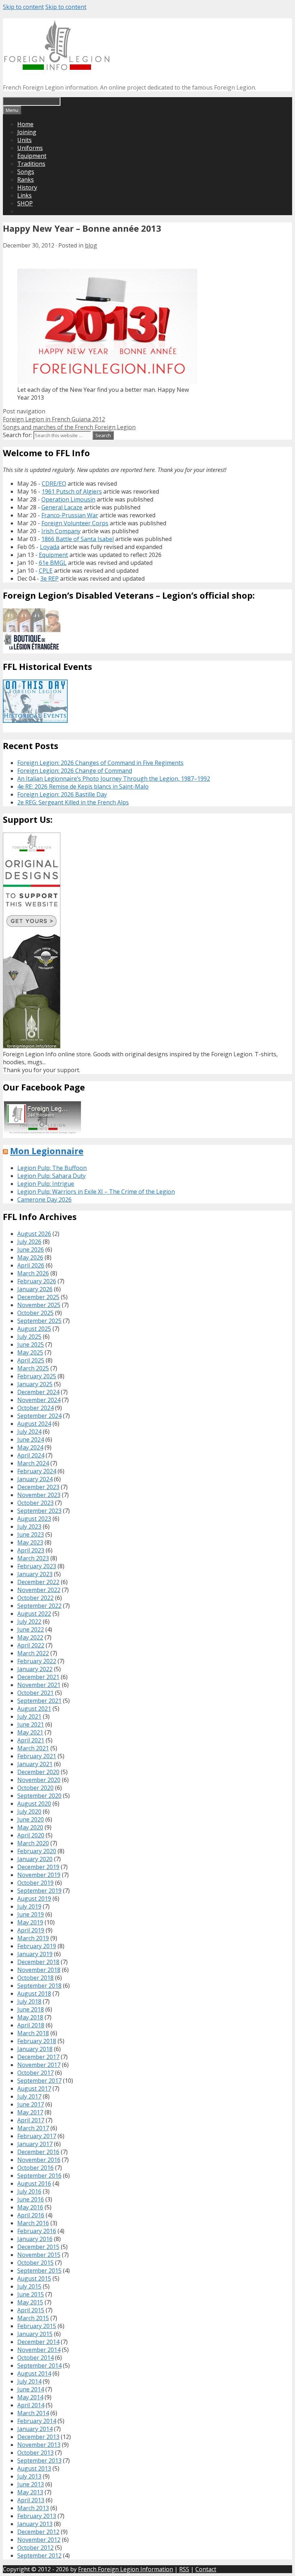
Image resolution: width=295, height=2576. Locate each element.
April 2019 (31, 1930)
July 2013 (29, 2476)
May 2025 (30, 1352)
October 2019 (35, 1883)
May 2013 (30, 2492)
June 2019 (31, 1914)
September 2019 (39, 1891)
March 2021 (33, 1748)
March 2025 (33, 1368)
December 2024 (38, 1392)
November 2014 (39, 2350)
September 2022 (39, 1606)
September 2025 (39, 1321)
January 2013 (35, 2524)
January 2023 (35, 1574)
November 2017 (39, 2065)
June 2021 (31, 1724)
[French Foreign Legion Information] (57, 68)
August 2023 (34, 1519)
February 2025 (37, 1376)
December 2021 (38, 1677)
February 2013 (37, 2516)
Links (24, 195)
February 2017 (37, 2136)
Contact (206, 2569)
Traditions (31, 164)
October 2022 (35, 1598)
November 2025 (39, 1305)
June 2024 (31, 1439)
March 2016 (33, 2223)
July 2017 (29, 2096)
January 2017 (35, 2144)
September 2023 (39, 1511)
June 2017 (31, 2104)
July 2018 (29, 2001)
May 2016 (30, 2207)
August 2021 (34, 1709)
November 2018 (39, 1970)
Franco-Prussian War (70, 515)
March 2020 (33, 1843)
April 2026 (31, 1265)
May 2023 (30, 1542)
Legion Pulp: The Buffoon (52, 1168)
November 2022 (39, 1590)
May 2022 (30, 1637)
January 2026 (35, 1289)
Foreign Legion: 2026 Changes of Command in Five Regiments (100, 763)
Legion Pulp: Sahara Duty (51, 1176)
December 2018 (38, 1962)
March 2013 (33, 2508)
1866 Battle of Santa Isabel (78, 539)
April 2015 (31, 2310)
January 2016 (35, 2239)
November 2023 (39, 1495)
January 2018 (35, 2049)
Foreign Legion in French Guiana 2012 (54, 419)
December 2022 (38, 1582)
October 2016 (35, 2168)
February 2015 (37, 2326)
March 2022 (33, 1653)
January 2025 (35, 1384)
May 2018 (30, 2017)
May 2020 (30, 1827)
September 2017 (39, 2081)
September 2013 (39, 2461)
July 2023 (29, 1527)
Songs (26, 172)
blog (91, 245)
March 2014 (33, 2413)
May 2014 (30, 2397)
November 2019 (39, 1875)
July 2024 (29, 1432)
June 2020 (31, 1819)
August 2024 (34, 1424)
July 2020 (29, 1811)
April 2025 (31, 1360)
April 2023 (31, 1550)
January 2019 (35, 1954)
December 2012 (38, 2532)
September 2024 (39, 1416)
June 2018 (31, 2009)
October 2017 (35, 2073)
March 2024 (33, 1463)
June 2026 (31, 1250)
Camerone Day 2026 (44, 1199)
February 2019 (37, 1946)
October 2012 (35, 2548)
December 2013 (38, 2437)
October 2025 (35, 1313)
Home (25, 124)
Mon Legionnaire (47, 1151)
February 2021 (37, 1756)
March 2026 (33, 1273)
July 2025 (29, 1337)
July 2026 (29, 1242)
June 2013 (31, 2484)
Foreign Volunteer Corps (75, 523)
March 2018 (33, 2033)
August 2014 (34, 2373)
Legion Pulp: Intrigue (46, 1184)
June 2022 (31, 1629)
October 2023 (35, 1503)
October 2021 (35, 1693)
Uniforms (30, 148)
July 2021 (29, 1716)
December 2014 (38, 2342)
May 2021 (30, 1732)
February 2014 (37, 2421)
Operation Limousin (68, 499)
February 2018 (37, 2041)
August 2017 (34, 2089)
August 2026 (34, 1234)
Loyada (50, 547)
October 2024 (35, 1408)
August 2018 (34, 1994)
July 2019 (29, 1906)
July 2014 (29, 2381)
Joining (27, 132)
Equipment (32, 156)
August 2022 (34, 1614)
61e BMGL (53, 563)
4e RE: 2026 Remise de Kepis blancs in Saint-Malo (83, 786)
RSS (184, 2569)
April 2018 (31, 2025)
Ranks (26, 180)
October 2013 (35, 2453)
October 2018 (35, 1978)
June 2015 (31, 2294)
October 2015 (35, 2263)
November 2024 (39, 1400)
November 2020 (39, 1780)
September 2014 (39, 2366)
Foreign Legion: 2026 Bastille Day (62, 794)
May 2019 (30, 1922)
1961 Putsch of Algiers (72, 491)
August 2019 (34, 1899)
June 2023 (31, 1534)
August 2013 (34, 2468)
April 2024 (31, 1455)
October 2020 (35, 1788)
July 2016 (29, 2191)
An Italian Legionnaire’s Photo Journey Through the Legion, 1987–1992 (114, 779)
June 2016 (31, 2199)
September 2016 (39, 2176)
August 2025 (34, 1329)
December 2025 (38, 1297)
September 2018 (39, 1986)
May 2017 (30, 2112)
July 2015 (29, 2286)
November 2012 (39, 2540)
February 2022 (37, 1661)
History (27, 187)
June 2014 (31, 2389)
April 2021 (31, 1740)
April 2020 (31, 1835)
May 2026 (30, 1257)
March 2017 (33, 2128)
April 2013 (31, 2500)
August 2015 (34, 2278)
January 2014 (35, 2429)
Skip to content (23, 7)
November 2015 (39, 2255)
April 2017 (31, 2120)
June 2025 (31, 1344)
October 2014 (35, 2358)
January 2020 (35, 1859)
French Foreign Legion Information (126, 2569)
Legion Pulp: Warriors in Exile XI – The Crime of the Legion (96, 1192)
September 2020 (39, 1796)
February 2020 (37, 1851)
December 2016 (38, 2152)
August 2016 (34, 2183)
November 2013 (39, 2445)
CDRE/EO (54, 484)
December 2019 (38, 1867)
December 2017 (38, 2057)
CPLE (46, 571)
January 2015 (35, 2334)
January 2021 (35, 1764)
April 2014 (31, 2405)
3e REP (49, 579)
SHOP (25, 203)
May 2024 (30, 1447)
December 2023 (38, 1487)
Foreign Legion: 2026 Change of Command (75, 771)
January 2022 (35, 1669)
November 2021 (39, 1685)
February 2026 (37, 1281)
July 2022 (29, 1622)
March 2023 (33, 1558)
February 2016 (37, 2231)
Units (24, 140)
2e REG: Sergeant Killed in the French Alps (73, 802)
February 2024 (37, 1471)
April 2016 (31, 2215)
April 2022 (31, 1645)
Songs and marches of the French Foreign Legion (69, 427)
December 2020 (38, 1772)
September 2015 (39, 2271)
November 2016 (39, 2160)
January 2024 (35, 1479)
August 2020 (34, 1804)
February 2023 (37, 1566)
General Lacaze (62, 507)
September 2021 (39, 1701)
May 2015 (30, 2302)
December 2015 (38, 2247)
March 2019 (33, 1938)
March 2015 (33, 2318)
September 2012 (39, 2555)
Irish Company (61, 531)
